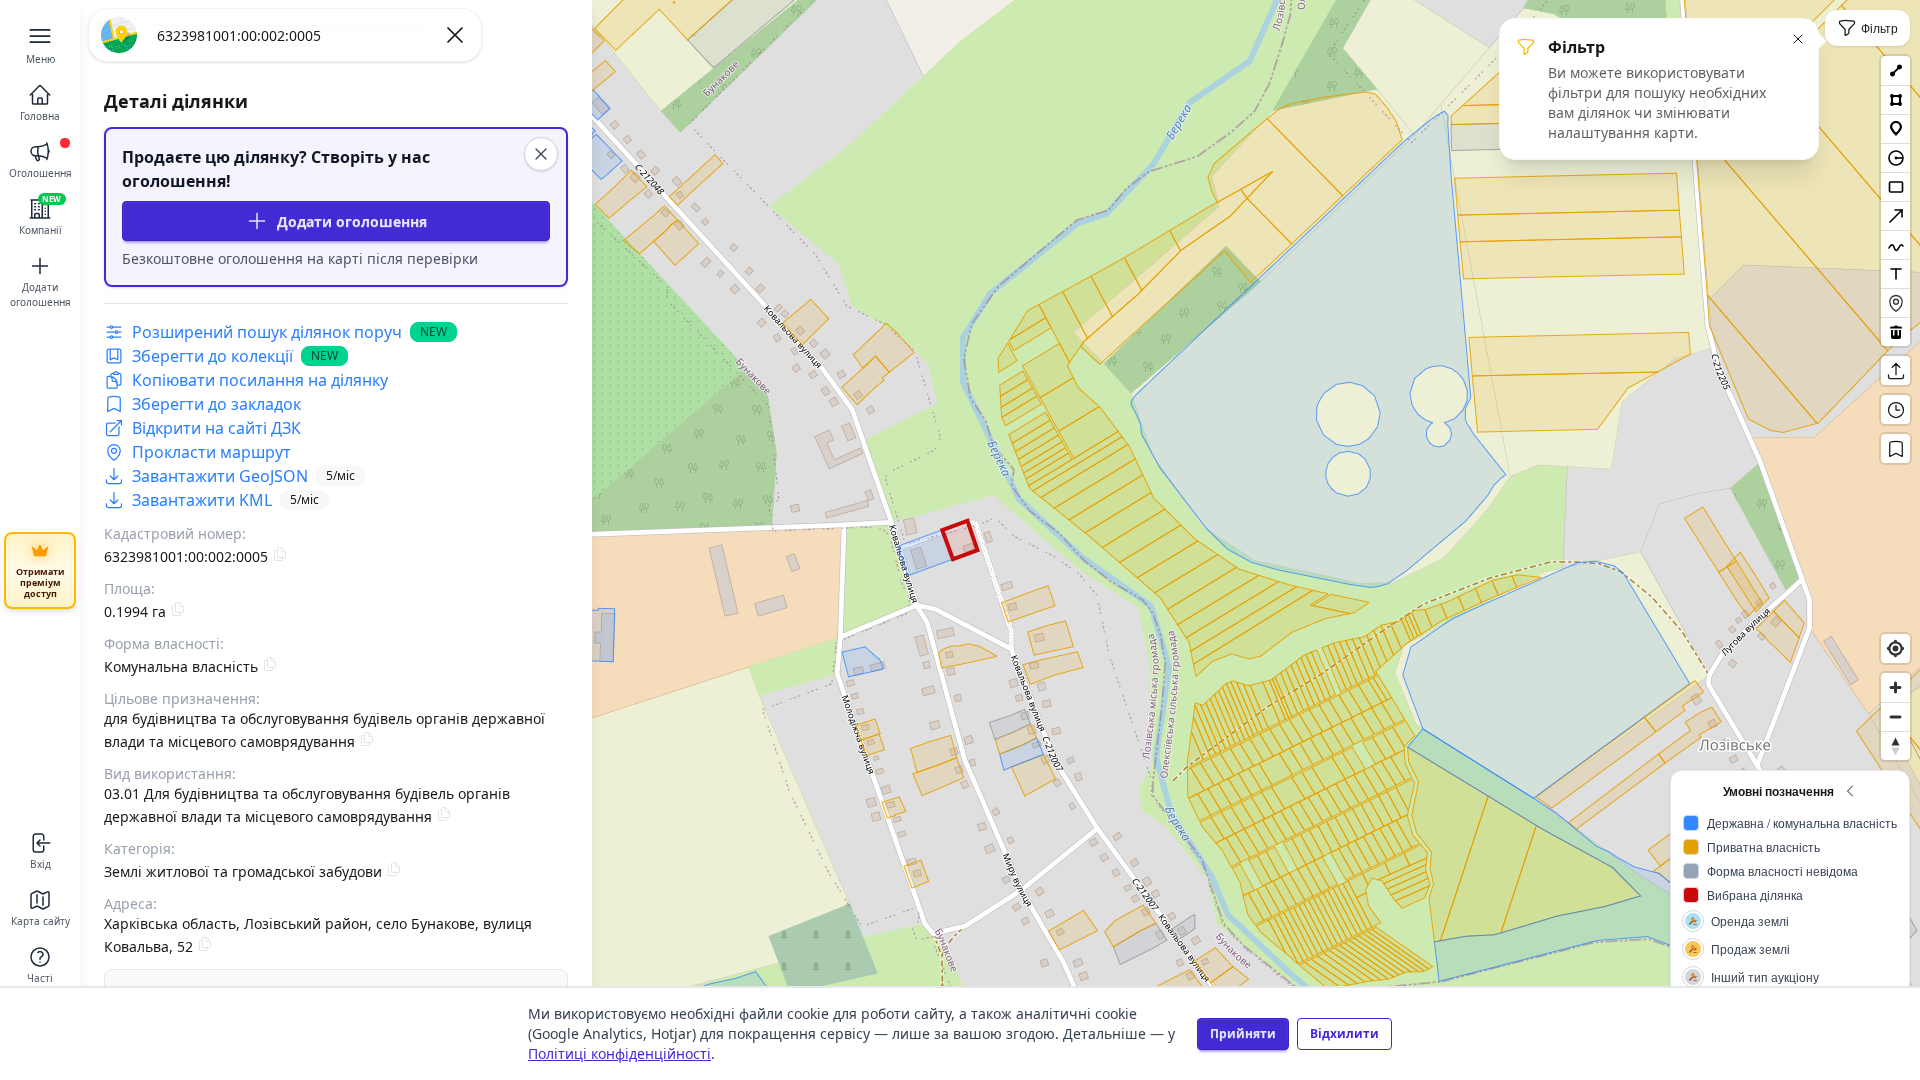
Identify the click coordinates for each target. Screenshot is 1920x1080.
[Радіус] (1895, 157)
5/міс (340, 475)
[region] (960, 540)
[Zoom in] (1895, 687)
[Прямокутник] (1895, 186)
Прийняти (1243, 1033)
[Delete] (1895, 331)
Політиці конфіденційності (619, 1053)
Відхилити (1344, 1033)
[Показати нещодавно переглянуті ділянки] (1895, 409)
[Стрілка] (1895, 215)
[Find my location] (1895, 648)
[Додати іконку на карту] (1895, 302)
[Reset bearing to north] (1895, 745)
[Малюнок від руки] (1895, 244)
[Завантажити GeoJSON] (1895, 370)
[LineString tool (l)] (1895, 70)
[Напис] (1895, 273)
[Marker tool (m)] (1895, 128)
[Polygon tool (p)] (1895, 99)
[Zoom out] (1895, 716)
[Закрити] (541, 154)
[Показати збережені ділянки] (1895, 448)
